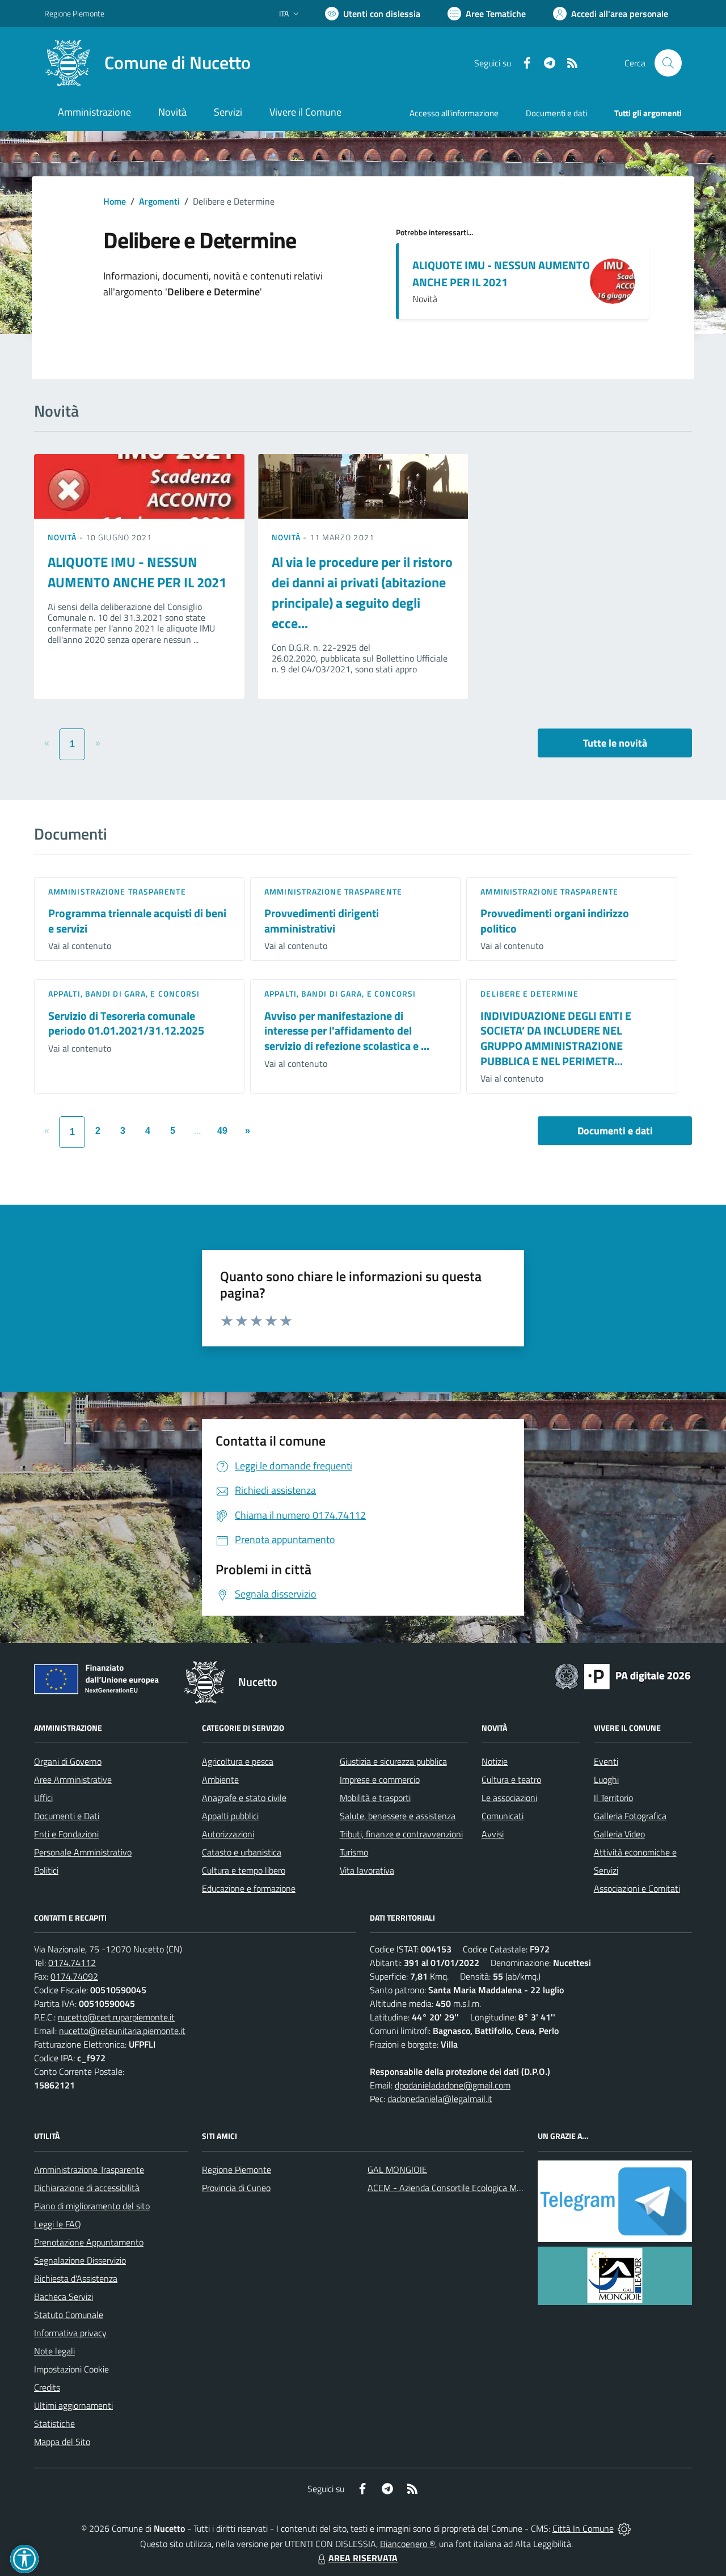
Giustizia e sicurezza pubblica (393, 1761)
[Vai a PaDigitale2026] (623, 1675)
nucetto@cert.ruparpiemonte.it (116, 2017)
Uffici (43, 1798)
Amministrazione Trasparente (89, 2170)
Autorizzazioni (228, 1834)
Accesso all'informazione (454, 113)
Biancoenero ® (408, 2544)
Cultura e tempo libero (244, 1870)
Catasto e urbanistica (242, 1852)
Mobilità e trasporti (375, 1798)
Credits (47, 2387)
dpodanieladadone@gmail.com (453, 2085)
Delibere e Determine (529, 993)
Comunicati (503, 1816)
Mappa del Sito (62, 2442)
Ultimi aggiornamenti (73, 2405)
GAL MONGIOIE (397, 2170)
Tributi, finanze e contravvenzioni (401, 1834)
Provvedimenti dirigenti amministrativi (322, 921)
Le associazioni (509, 1798)
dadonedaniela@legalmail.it (440, 2099)
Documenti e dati (615, 1131)
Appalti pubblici (230, 1816)
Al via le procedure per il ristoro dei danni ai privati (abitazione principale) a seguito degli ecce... (362, 592)
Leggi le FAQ (58, 2224)
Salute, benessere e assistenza (398, 1816)
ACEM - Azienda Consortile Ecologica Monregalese (463, 2188)
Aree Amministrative (73, 1780)
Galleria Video (619, 1834)
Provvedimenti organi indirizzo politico (555, 921)
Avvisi (493, 1834)
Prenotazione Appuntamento (89, 2242)
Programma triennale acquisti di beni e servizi (137, 921)
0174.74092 (74, 1976)
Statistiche (54, 2424)
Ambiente (220, 1780)
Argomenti (159, 201)
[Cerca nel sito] (668, 63)
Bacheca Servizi (64, 2297)
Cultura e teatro (511, 1780)
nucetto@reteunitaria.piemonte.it (122, 2031)
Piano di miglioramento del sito (92, 2206)
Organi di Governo (68, 1761)
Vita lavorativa (367, 1870)
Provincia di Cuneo (236, 2188)
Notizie (495, 1761)
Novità (64, 537)
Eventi (606, 1761)
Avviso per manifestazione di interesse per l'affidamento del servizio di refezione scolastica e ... (347, 1031)
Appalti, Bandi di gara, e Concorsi (124, 993)
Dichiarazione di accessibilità (87, 2188)
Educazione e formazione (249, 1888)
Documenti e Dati (67, 1816)
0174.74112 (72, 1963)
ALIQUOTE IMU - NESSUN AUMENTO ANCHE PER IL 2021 (501, 274)
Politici (46, 1870)
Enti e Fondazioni (66, 1834)
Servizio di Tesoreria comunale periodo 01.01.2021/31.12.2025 (126, 1023)
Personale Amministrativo (83, 1852)
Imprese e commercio (380, 1780)
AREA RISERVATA (363, 2558)
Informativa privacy (70, 2333)
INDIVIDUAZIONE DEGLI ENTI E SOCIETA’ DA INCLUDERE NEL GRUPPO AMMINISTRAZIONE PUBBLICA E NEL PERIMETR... (556, 1038)
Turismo (354, 1852)
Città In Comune (583, 2528)
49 (222, 1131)
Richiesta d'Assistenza (76, 2278)
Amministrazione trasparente (117, 891)
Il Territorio (613, 1798)
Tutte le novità (615, 743)
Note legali (54, 2351)
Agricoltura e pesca (238, 1761)
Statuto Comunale (69, 2315)
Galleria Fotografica (630, 1816)
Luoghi (606, 1780)
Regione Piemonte (74, 13)
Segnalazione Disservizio (80, 2260)
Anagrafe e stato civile (244, 1798)
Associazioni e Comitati (637, 1888)
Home (115, 201)
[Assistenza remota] (624, 2528)
